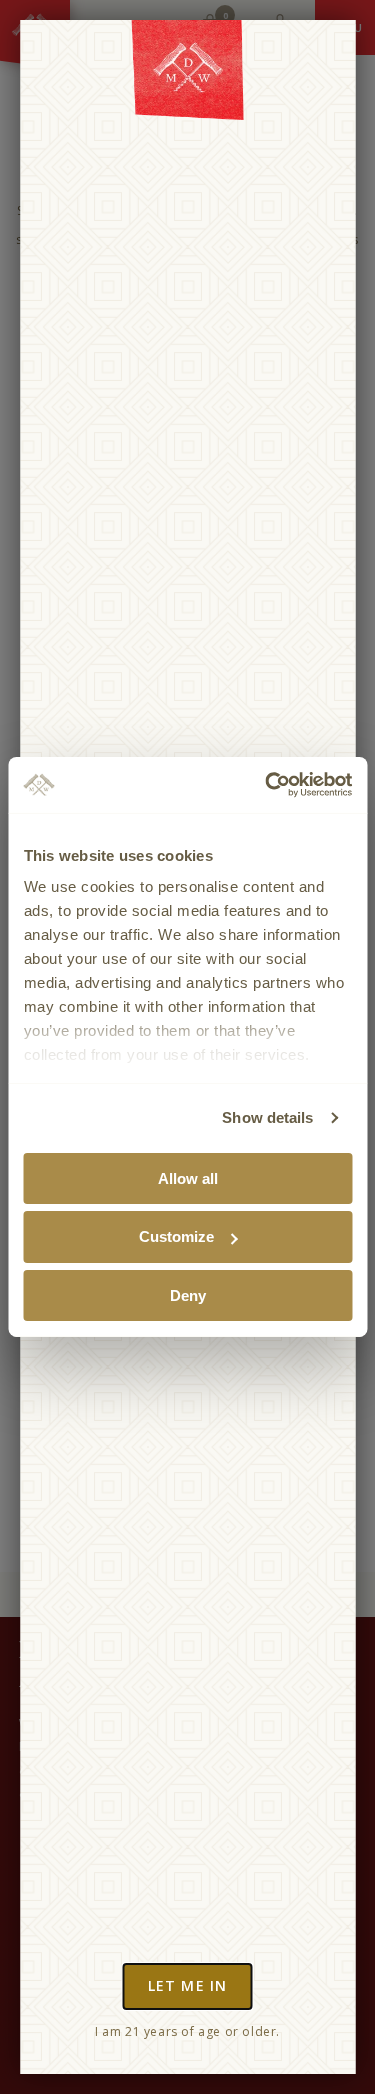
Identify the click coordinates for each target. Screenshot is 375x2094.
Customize (176, 1236)
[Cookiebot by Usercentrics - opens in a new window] (267, 785)
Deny (188, 1295)
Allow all (188, 1177)
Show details (267, 1117)
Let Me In (187, 1985)
